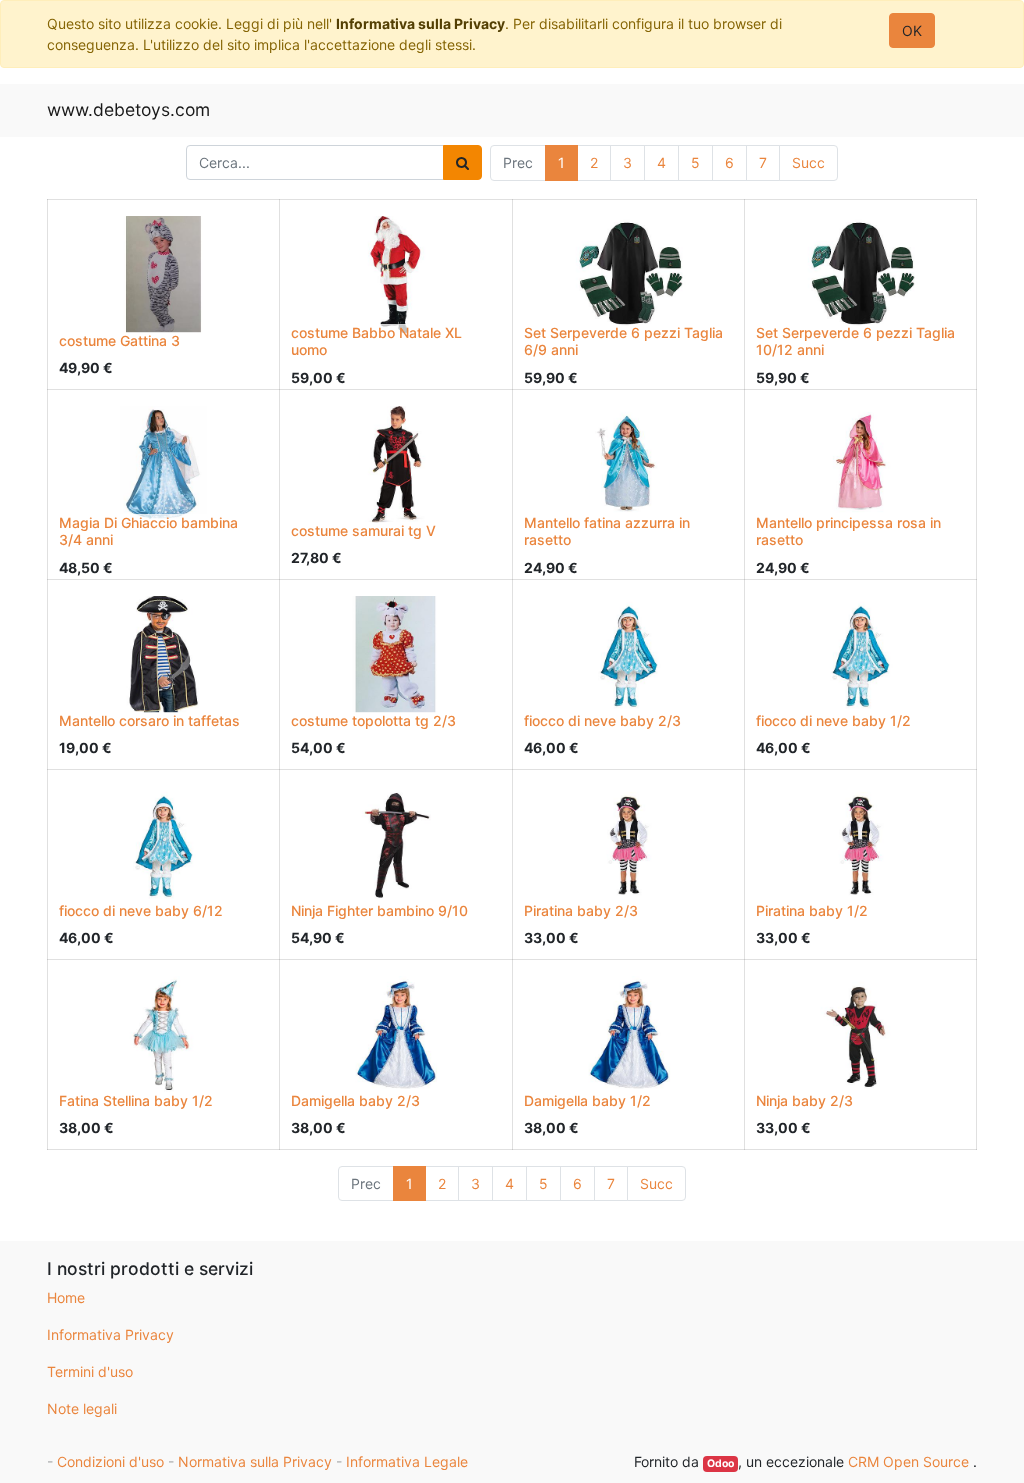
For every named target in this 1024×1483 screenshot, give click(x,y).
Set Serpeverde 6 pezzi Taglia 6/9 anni (623, 341)
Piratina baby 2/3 (581, 910)
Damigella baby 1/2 (587, 1100)
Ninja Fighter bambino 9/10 (379, 910)
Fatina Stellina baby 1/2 (136, 1100)
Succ (808, 162)
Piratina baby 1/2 (812, 910)
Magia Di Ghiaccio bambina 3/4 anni (148, 531)
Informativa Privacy (110, 1334)
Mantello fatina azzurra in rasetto (607, 531)
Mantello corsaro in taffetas (149, 720)
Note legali (82, 1408)
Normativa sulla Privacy (255, 1461)
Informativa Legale (407, 1461)
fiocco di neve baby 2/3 (602, 720)
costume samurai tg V (363, 530)
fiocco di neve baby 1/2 (833, 720)
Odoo (720, 1463)
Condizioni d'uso (110, 1461)
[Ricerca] (462, 162)
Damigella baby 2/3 (355, 1100)
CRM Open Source (910, 1461)
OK (912, 30)
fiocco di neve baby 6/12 (141, 910)
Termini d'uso (90, 1371)
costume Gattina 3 (119, 340)
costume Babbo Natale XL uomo (376, 341)
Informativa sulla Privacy (420, 23)
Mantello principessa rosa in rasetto (848, 531)
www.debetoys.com (128, 109)
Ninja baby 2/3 (804, 1100)
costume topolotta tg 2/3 (373, 720)
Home (66, 1297)
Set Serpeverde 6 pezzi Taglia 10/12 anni (855, 341)
